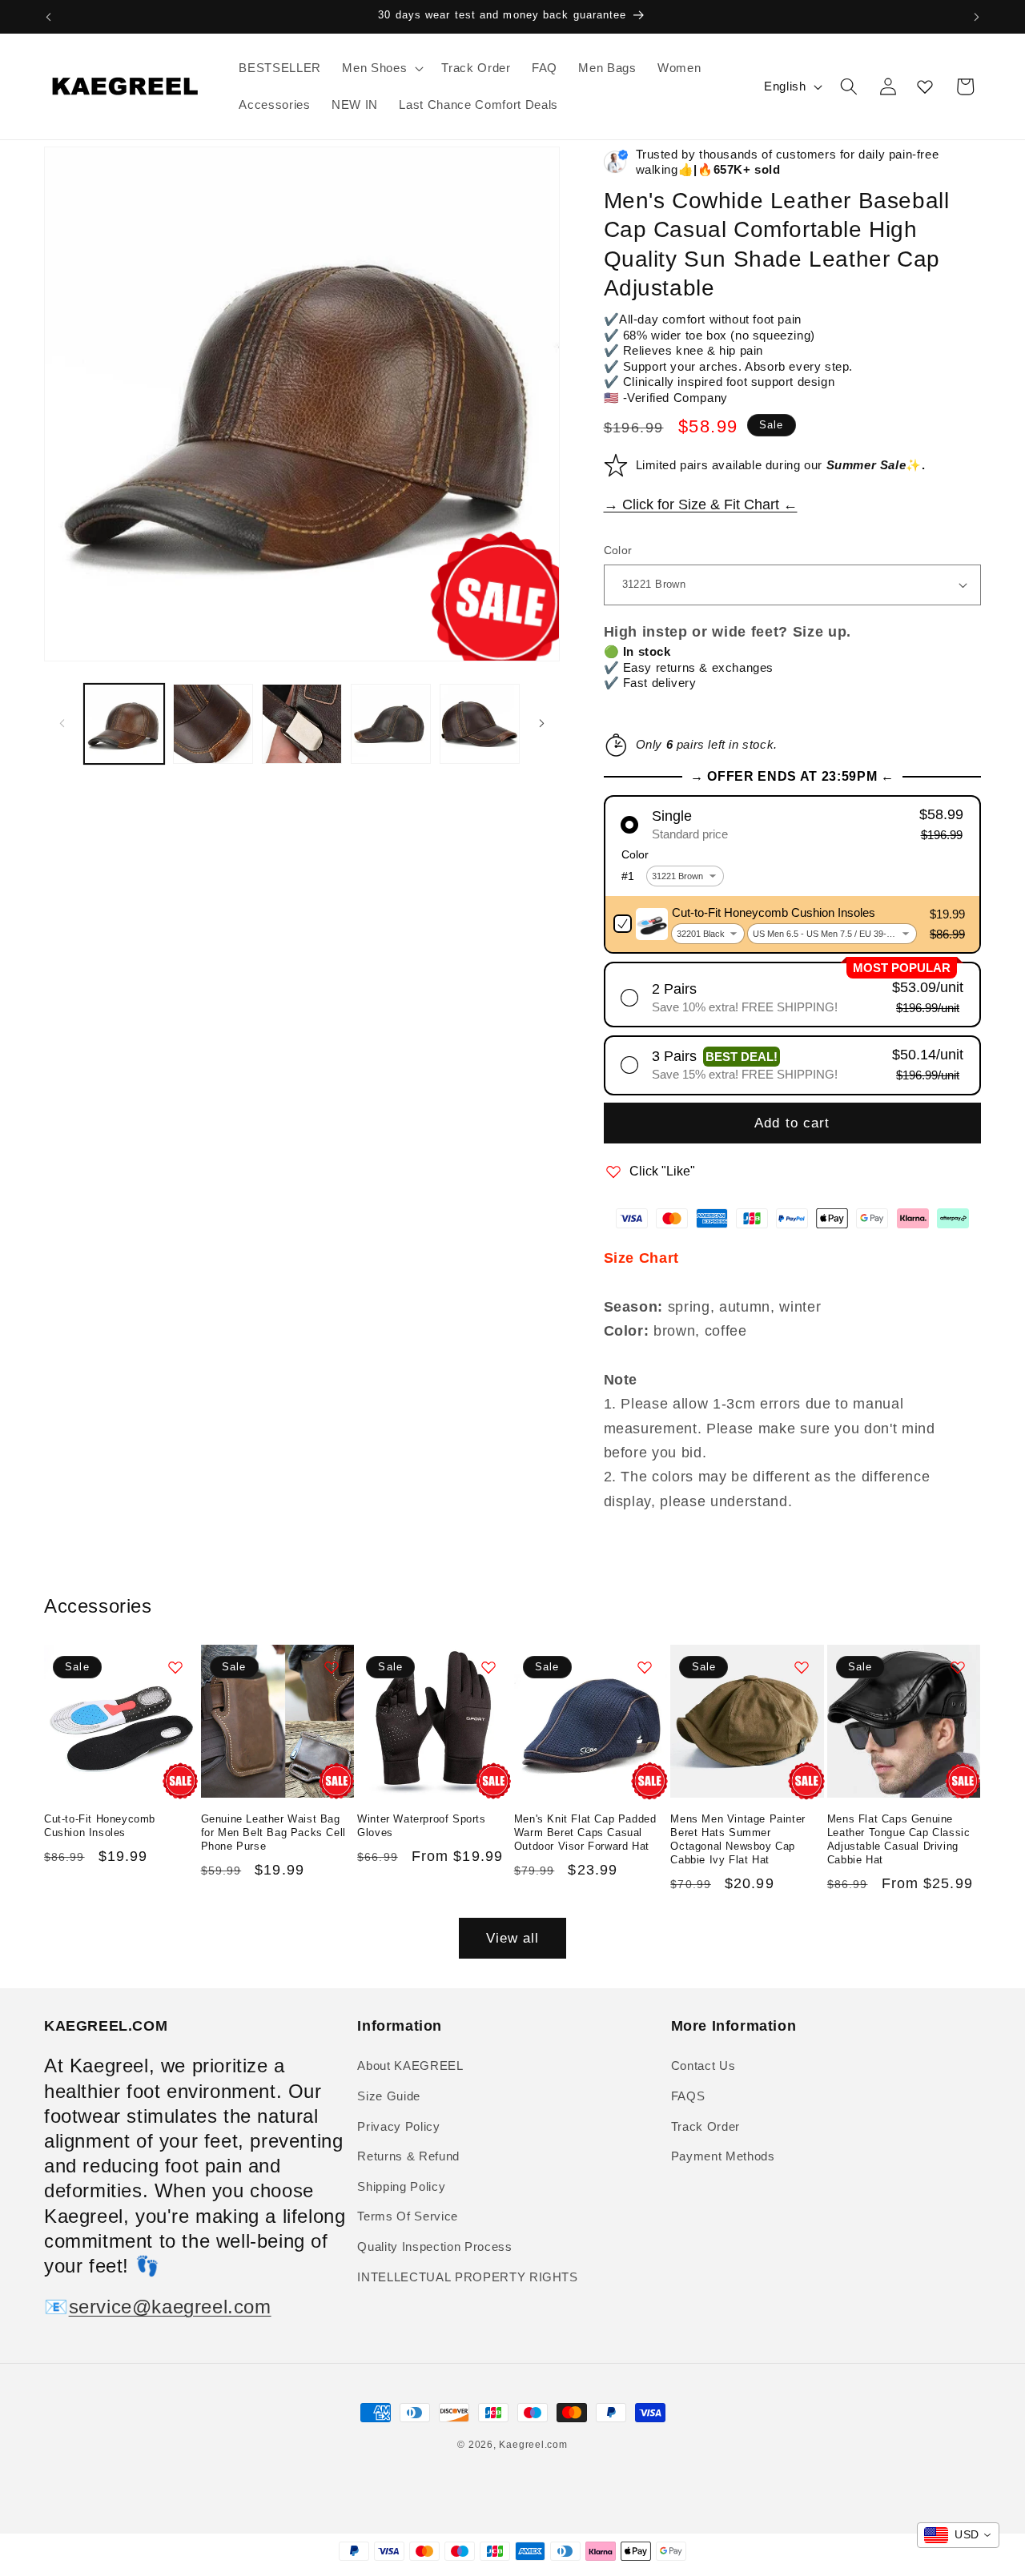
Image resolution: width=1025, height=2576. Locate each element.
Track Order (705, 2126)
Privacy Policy (398, 2126)
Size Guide (389, 2096)
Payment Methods (723, 2156)
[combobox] (958, 2535)
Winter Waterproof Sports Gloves (421, 1827)
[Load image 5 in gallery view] (391, 724)
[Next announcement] (977, 17)
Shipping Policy (401, 2186)
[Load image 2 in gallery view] (213, 724)
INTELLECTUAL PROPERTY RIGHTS (467, 2276)
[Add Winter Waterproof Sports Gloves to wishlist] (488, 1667)
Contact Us (703, 2066)
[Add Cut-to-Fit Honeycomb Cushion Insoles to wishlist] (175, 1667)
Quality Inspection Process (434, 2246)
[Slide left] (62, 724)
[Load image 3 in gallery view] (302, 724)
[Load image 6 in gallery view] (480, 724)
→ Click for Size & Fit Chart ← (701, 504)
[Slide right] (542, 724)
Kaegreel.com (533, 2445)
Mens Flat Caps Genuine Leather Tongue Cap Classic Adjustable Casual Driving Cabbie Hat (899, 1840)
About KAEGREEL (410, 2066)
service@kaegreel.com (170, 2307)
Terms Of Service (408, 2216)
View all (513, 1938)
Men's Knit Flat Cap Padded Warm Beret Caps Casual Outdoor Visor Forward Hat (585, 1833)
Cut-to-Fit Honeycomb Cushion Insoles (100, 1827)
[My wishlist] (925, 86)
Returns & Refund (408, 2156)
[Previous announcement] (49, 17)
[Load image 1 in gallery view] (124, 724)
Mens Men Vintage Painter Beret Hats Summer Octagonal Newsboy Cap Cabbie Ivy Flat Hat (738, 1840)
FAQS (688, 2096)
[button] (381, 68)
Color (618, 550)
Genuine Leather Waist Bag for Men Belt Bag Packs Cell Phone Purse (273, 1833)
